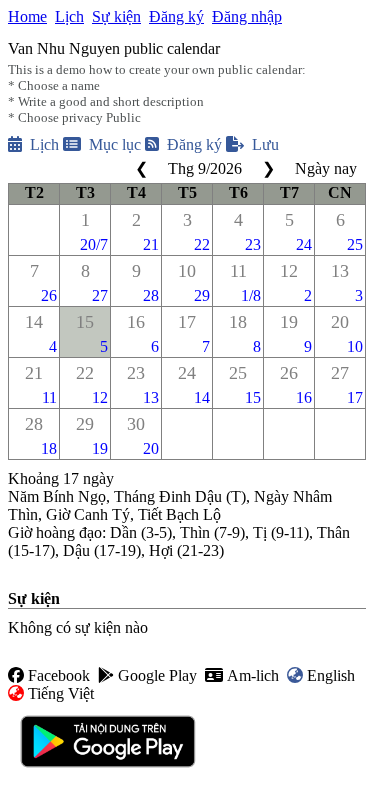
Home (27, 16)
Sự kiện (116, 16)
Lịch (69, 16)
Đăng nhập (247, 16)
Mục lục (115, 144)
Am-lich (253, 675)
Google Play (157, 675)
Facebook (59, 675)
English (331, 675)
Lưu (265, 144)
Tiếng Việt (61, 693)
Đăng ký (176, 16)
